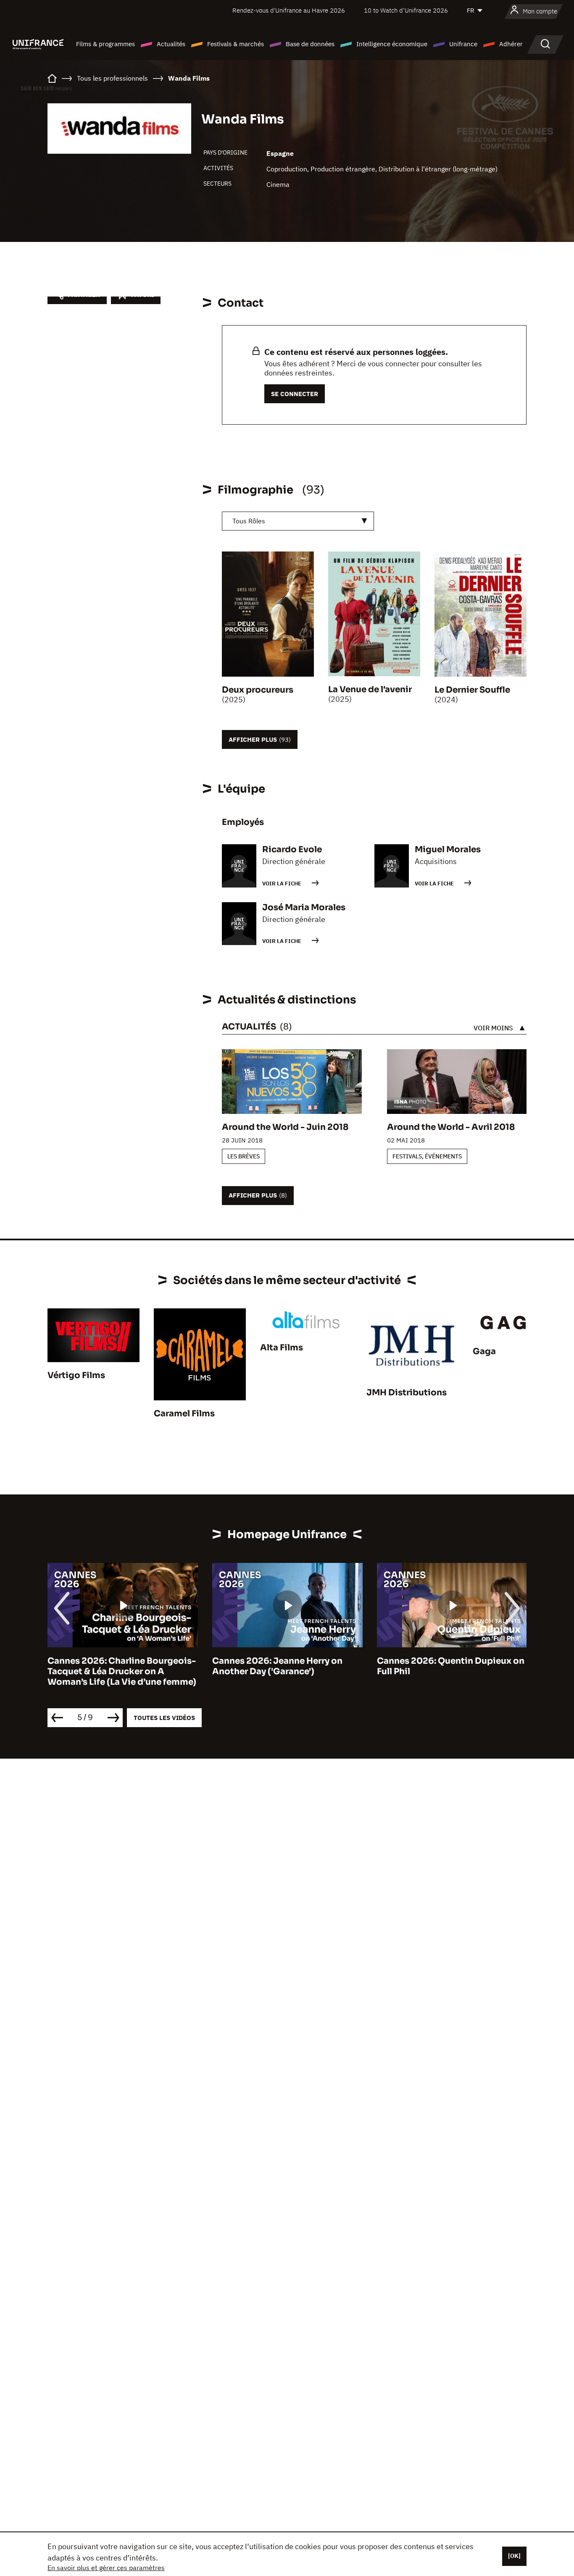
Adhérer (511, 44)
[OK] (514, 2556)
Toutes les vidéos (164, 1718)
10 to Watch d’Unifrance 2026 (406, 10)
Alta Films (282, 1348)
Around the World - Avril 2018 (451, 1127)
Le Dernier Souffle (472, 690)
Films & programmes (105, 44)
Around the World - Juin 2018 (285, 1127)
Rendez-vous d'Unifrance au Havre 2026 (289, 10)
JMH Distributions (407, 1393)
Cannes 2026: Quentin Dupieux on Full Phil (451, 1666)
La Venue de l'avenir (370, 689)
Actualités (171, 44)
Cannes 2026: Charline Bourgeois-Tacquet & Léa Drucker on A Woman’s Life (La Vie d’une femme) (122, 1671)
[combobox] (298, 521)
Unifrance (463, 44)
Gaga (484, 1351)
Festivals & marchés (236, 44)
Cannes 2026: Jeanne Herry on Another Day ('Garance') (277, 1666)
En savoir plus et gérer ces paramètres (106, 2568)
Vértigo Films (76, 1375)
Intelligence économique (392, 44)
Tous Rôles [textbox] (249, 521)
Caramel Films (184, 1414)
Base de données (310, 44)
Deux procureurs (258, 690)
